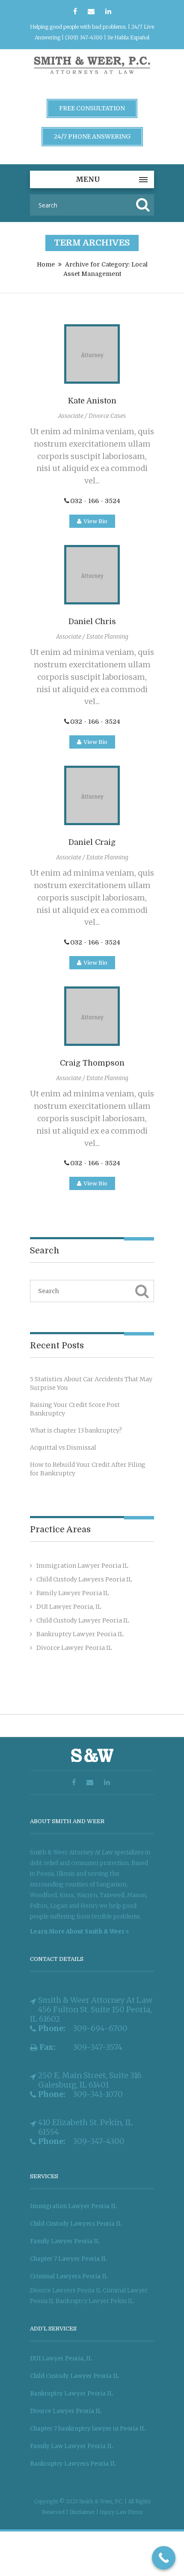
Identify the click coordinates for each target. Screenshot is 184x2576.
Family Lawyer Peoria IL (73, 1593)
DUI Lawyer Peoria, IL (69, 1607)
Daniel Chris (92, 622)
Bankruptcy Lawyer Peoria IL (80, 1634)
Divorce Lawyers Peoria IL (66, 2290)
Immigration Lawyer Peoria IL (82, 1566)
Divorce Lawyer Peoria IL (74, 1648)
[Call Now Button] (164, 2558)
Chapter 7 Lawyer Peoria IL (68, 2259)
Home (46, 264)
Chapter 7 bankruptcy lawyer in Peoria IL (88, 2429)
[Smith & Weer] (92, 75)
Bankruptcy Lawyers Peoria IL (73, 2464)
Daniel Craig (92, 842)
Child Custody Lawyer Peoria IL (83, 1620)
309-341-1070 (98, 2094)
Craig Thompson (92, 1063)
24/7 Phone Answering (92, 136)
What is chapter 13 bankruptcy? (76, 1430)
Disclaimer (83, 2512)
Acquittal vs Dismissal (63, 1448)
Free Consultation (92, 108)
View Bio (95, 521)
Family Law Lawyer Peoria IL (71, 2446)
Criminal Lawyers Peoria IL (69, 2276)
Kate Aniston (92, 401)
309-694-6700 (100, 2028)
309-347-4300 (99, 2141)
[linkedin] (108, 12)
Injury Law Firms (121, 2512)
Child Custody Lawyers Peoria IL (84, 1579)
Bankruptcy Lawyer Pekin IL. (95, 2301)
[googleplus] (91, 12)
